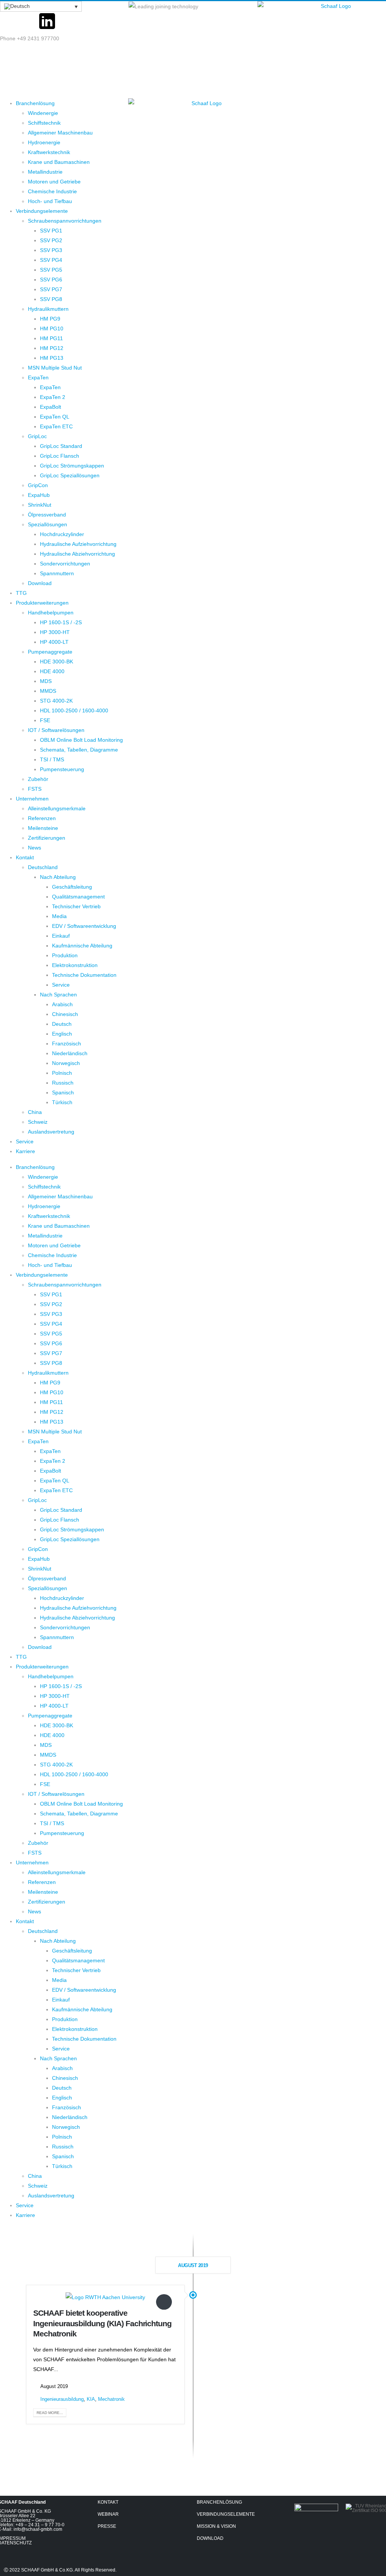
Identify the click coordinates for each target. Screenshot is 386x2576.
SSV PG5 (51, 270)
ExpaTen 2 (53, 397)
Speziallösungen (47, 524)
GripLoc (37, 436)
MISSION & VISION (216, 2526)
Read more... (50, 2413)
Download (40, 583)
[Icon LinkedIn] (47, 21)
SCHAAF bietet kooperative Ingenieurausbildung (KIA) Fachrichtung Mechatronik (102, 2323)
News (34, 848)
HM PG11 (51, 338)
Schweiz (38, 1122)
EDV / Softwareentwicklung (84, 926)
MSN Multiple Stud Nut (55, 368)
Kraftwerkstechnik (49, 152)
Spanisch (63, 1092)
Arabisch (62, 1004)
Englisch (62, 1034)
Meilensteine (43, 828)
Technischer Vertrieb (76, 906)
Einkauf (61, 936)
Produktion (65, 955)
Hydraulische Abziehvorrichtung (77, 554)
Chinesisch (65, 1014)
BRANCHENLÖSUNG (219, 2502)
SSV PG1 (51, 231)
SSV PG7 (51, 289)
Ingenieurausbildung (62, 2399)
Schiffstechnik (44, 123)
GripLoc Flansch (60, 456)
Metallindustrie (45, 172)
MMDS (48, 691)
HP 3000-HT (55, 632)
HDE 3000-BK (57, 662)
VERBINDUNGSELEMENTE (226, 2514)
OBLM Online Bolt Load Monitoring (81, 740)
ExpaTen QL (55, 417)
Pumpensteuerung (62, 769)
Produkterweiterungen (42, 603)
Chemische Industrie (52, 191)
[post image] (105, 2297)
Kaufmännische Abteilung (82, 946)
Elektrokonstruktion (75, 965)
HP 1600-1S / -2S (61, 622)
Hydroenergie (44, 142)
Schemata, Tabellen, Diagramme (79, 750)
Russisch (63, 1083)
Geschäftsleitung (72, 887)
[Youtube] (28, 21)
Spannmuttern (57, 573)
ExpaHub (39, 495)
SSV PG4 (51, 260)
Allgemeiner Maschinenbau (60, 133)
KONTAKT (108, 2502)
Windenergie (43, 113)
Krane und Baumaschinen (59, 162)
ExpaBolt (51, 407)
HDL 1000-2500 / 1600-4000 (74, 710)
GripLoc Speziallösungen (70, 475)
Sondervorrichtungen (65, 564)
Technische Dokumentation (84, 975)
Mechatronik (111, 2399)
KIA (91, 2399)
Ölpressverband (47, 515)
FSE (45, 720)
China (35, 1112)
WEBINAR (108, 2514)
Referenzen (42, 818)
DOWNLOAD (210, 2538)
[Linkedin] (326, 2538)
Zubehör (38, 779)
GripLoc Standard (61, 446)
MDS (46, 681)
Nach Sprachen (58, 995)
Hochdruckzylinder (62, 534)
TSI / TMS (52, 759)
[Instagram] (66, 21)
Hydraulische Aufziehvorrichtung (78, 544)
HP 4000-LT (54, 642)
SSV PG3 (51, 250)
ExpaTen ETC (56, 426)
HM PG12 (52, 348)
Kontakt (25, 857)
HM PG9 (50, 319)
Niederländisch (70, 1053)
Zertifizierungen (47, 838)
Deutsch (62, 1024)
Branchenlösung (35, 103)
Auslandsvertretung (51, 1132)
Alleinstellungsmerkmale (57, 808)
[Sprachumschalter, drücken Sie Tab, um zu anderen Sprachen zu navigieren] (41, 6)
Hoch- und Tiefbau (50, 201)
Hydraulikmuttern (48, 309)
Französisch (67, 1044)
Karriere (25, 1151)
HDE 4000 (52, 671)
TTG (21, 593)
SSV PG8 (51, 299)
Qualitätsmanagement (78, 897)
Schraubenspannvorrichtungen (65, 221)
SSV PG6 (51, 280)
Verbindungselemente (42, 211)
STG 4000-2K (56, 701)
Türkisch (62, 1102)
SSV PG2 (51, 240)
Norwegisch (66, 1063)
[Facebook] (9, 21)
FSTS (35, 789)
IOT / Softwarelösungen (56, 730)
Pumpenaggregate (50, 652)
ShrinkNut (40, 505)
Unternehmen (32, 799)
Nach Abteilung (58, 877)
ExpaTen (38, 377)
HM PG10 (52, 328)
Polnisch (62, 1073)
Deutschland (43, 867)
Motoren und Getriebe (54, 182)
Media (59, 916)
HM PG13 (52, 358)
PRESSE (107, 2526)
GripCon (38, 485)
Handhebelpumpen (51, 613)
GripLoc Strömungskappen (72, 466)
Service (61, 985)
